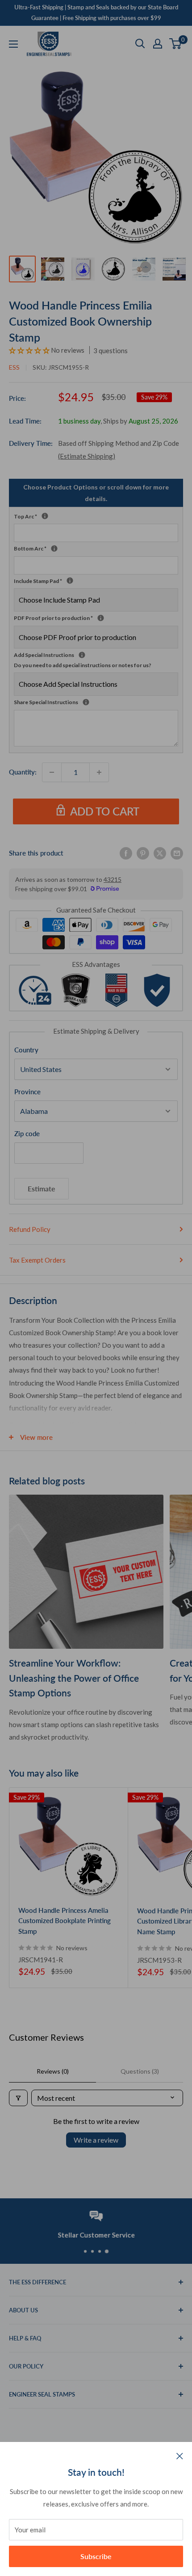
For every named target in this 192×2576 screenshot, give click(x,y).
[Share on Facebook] (126, 853)
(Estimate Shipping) (87, 456)
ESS (14, 367)
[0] (176, 44)
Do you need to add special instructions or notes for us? (83, 665)
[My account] (158, 44)
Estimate (42, 1188)
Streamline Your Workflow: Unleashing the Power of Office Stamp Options (74, 1678)
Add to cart (105, 811)
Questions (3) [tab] (140, 2071)
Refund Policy (30, 1229)
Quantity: (23, 772)
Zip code (27, 1133)
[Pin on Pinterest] (143, 853)
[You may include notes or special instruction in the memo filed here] (86, 702)
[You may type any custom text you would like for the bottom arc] (54, 548)
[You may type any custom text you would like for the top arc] (45, 516)
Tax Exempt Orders (37, 1260)
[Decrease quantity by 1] (52, 772)
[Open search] (140, 44)
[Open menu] (13, 44)
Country (26, 1050)
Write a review (96, 2140)
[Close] (180, 2455)
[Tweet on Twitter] (160, 853)
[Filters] (18, 2098)
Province (27, 1092)
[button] (30, 350)
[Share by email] (177, 853)
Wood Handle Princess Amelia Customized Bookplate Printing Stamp (65, 1921)
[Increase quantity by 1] (99, 772)
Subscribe (96, 2556)
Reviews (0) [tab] (53, 2071)
